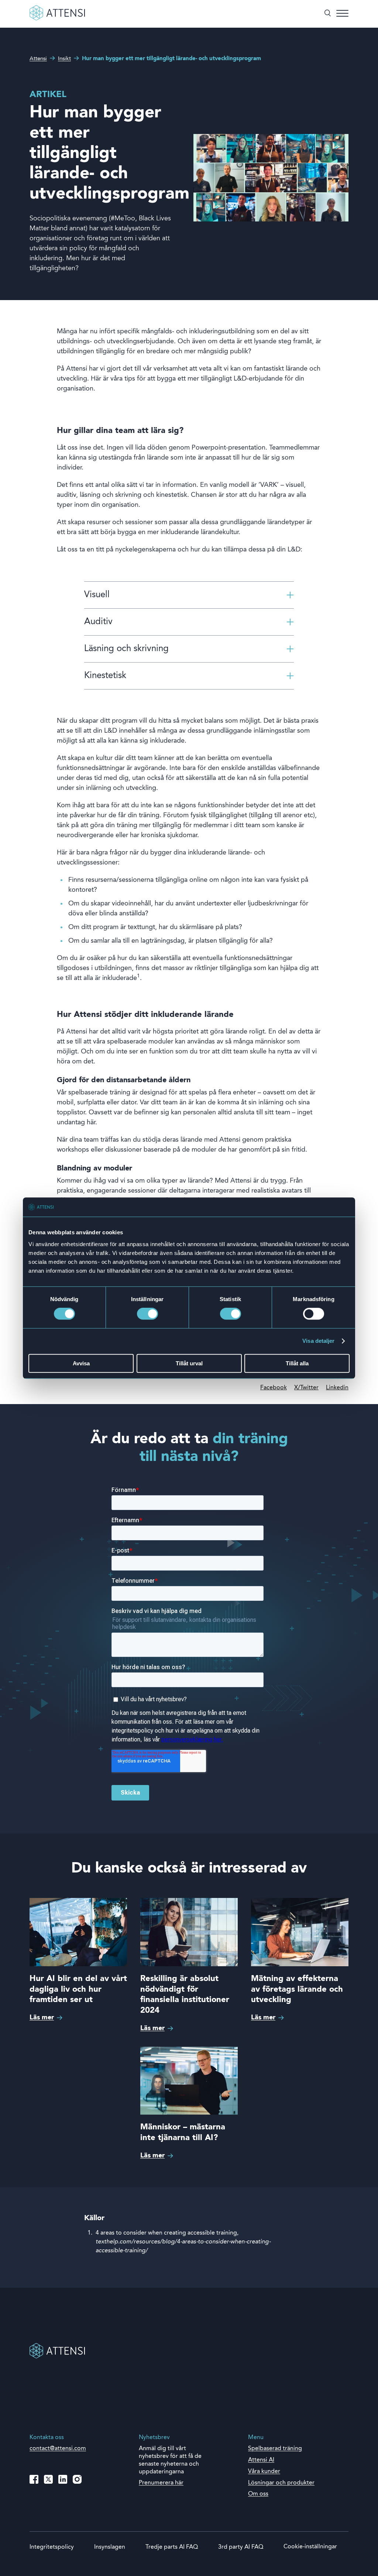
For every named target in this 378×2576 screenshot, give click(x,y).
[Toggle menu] (342, 14)
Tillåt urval (189, 1363)
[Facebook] (34, 2479)
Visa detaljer (318, 1341)
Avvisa (81, 1363)
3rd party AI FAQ (241, 2547)
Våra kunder (264, 2472)
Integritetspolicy (52, 2547)
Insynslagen (110, 2547)
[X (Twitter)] (48, 2479)
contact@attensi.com (58, 2449)
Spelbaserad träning (275, 2449)
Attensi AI (261, 2460)
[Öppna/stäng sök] (328, 14)
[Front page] (57, 19)
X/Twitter (306, 1388)
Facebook (274, 1388)
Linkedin (337, 1388)
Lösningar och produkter (281, 2483)
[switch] (147, 1314)
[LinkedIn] (63, 2479)
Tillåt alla (297, 1363)
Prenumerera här (161, 2483)
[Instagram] (77, 2479)
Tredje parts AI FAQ (172, 2547)
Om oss (258, 2494)
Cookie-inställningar (310, 2547)
